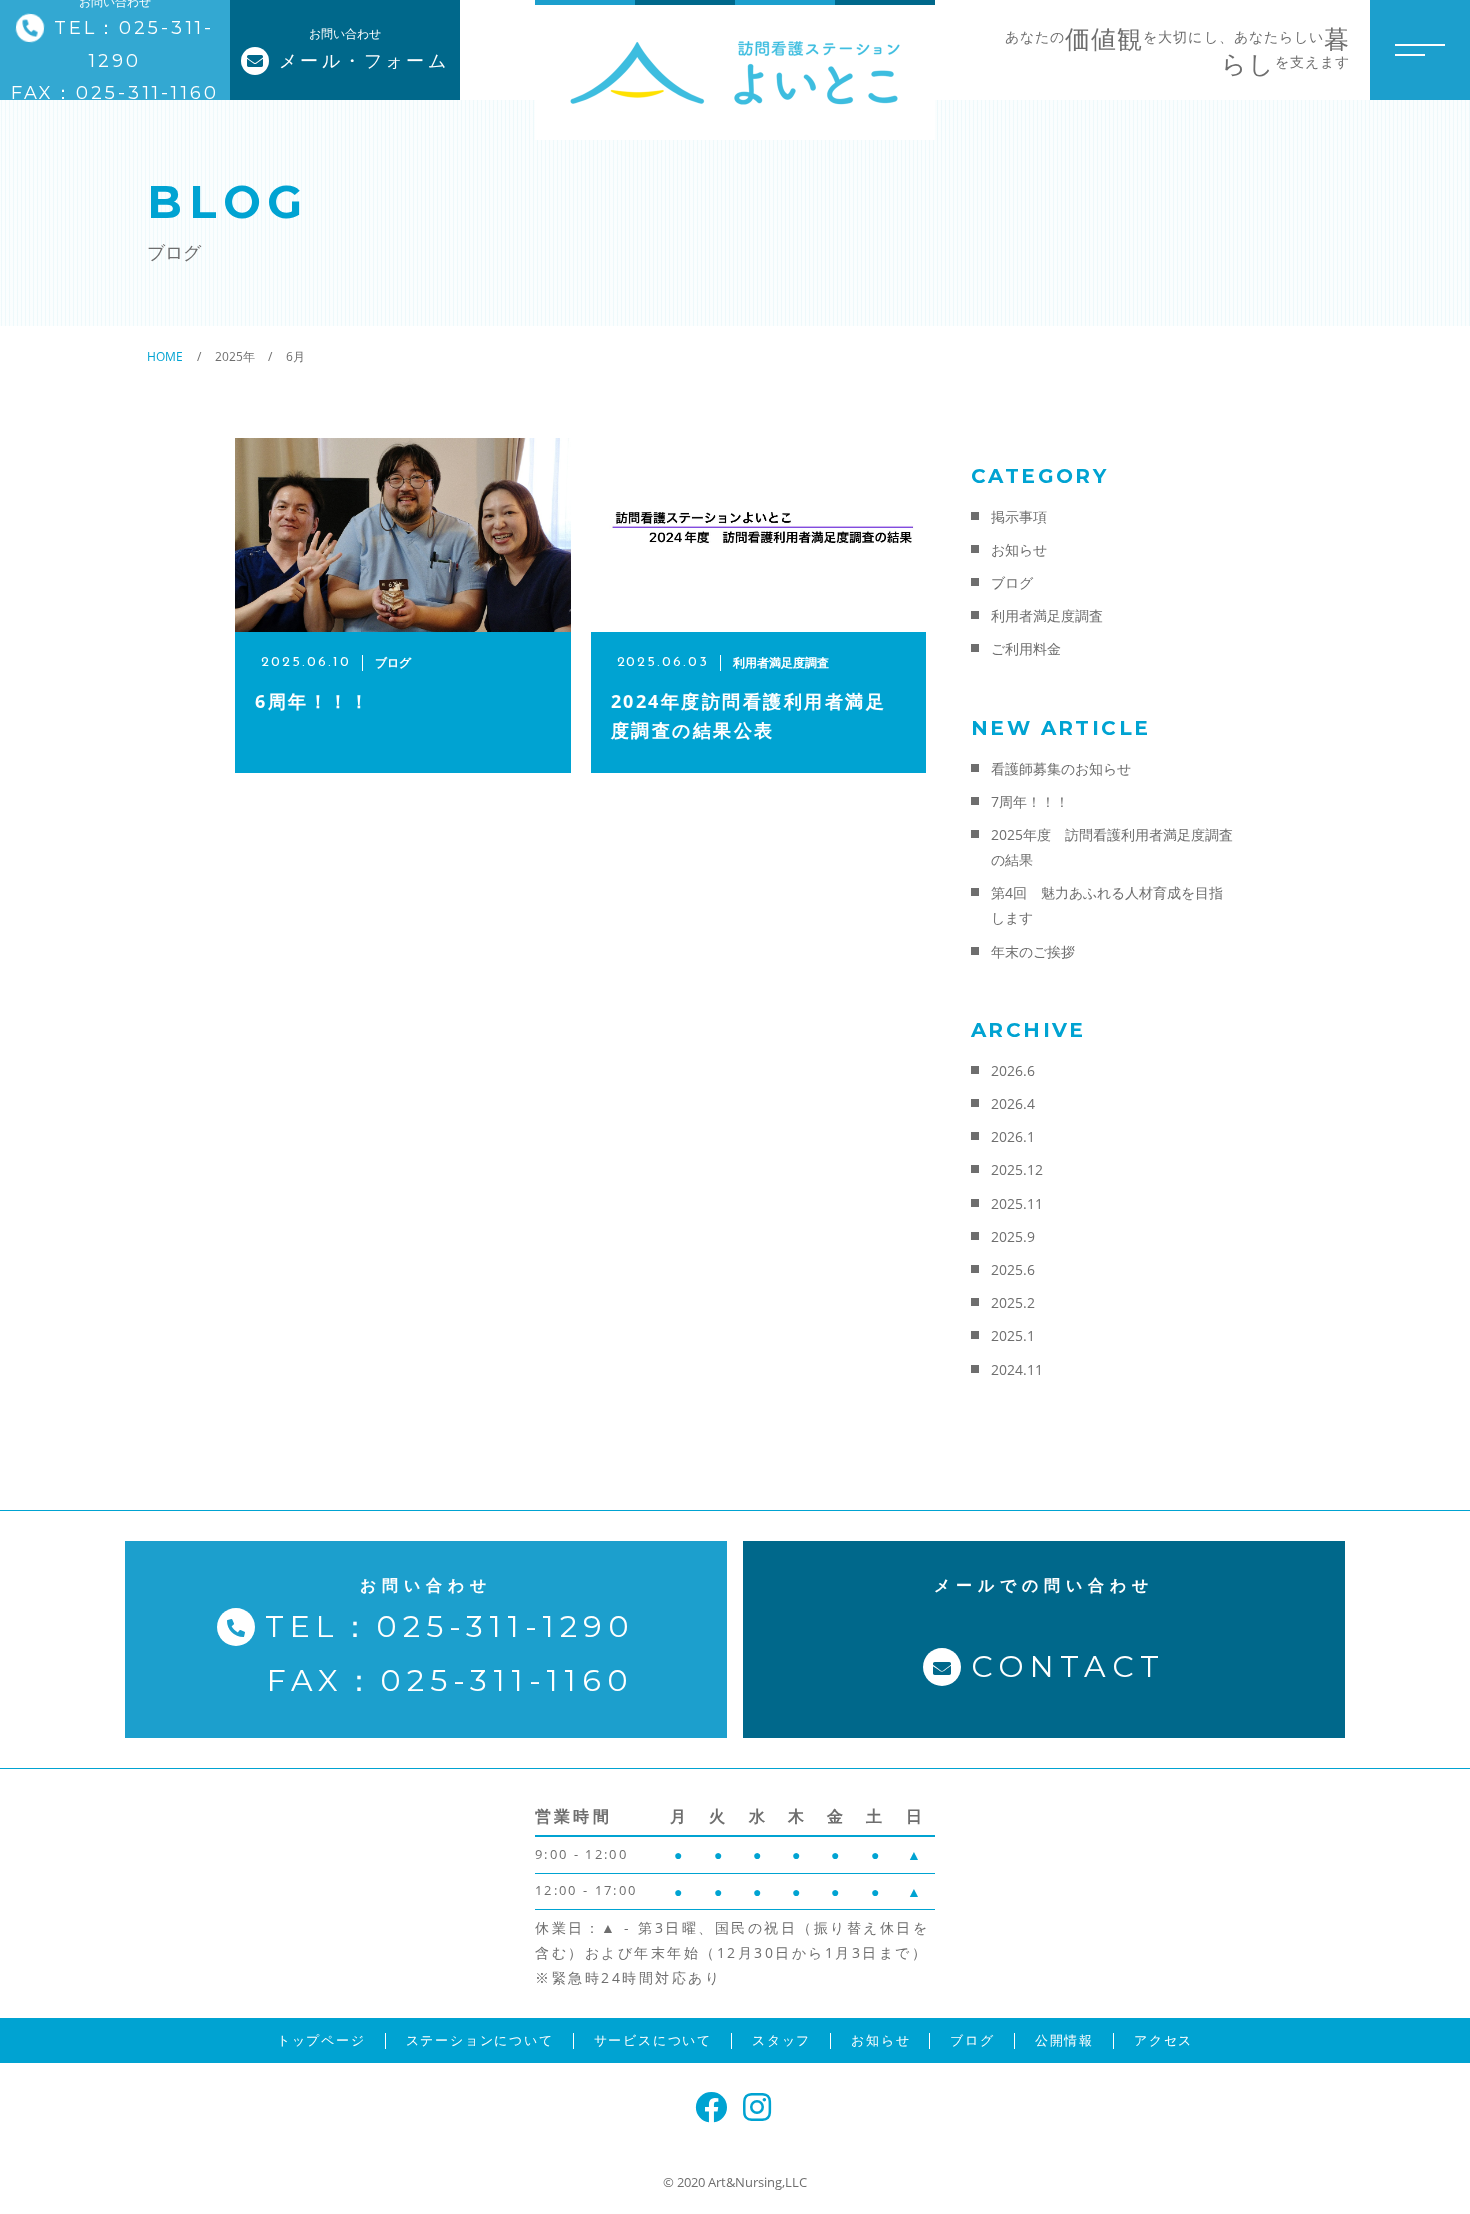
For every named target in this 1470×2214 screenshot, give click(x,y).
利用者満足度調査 (1047, 615)
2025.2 (1013, 1302)
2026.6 (1013, 1070)
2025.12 (1017, 1169)
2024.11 (1017, 1369)
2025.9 (1013, 1236)
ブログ (1012, 582)
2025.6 (1013, 1269)
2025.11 (1017, 1203)
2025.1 (1013, 1335)
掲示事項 (1019, 516)
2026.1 (1013, 1136)
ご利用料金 (1026, 648)
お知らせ (1019, 549)
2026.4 (1013, 1103)
